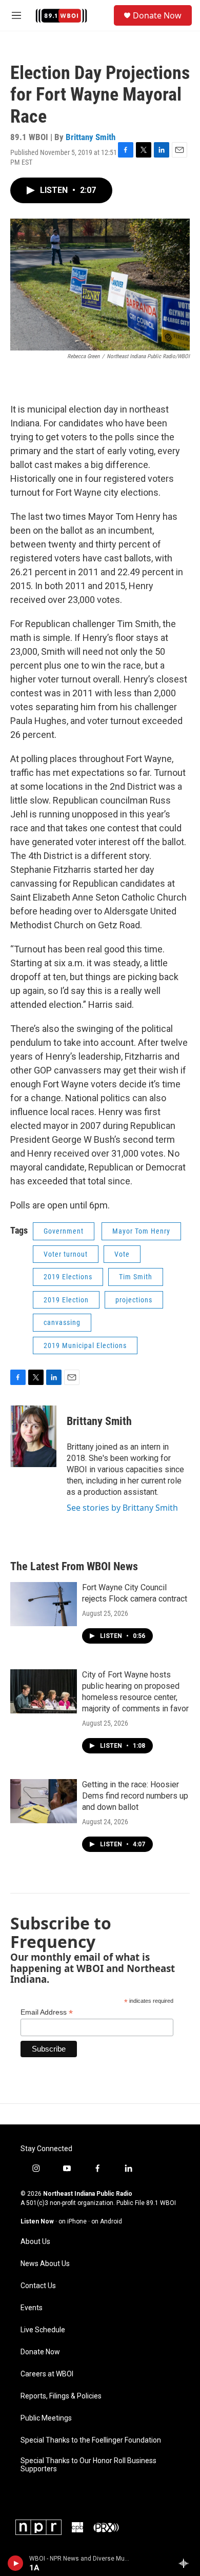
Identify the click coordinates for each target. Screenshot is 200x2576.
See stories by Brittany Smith (122, 1508)
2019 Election (66, 1300)
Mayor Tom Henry (141, 1231)
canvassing (62, 1322)
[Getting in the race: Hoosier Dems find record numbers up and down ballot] (44, 1801)
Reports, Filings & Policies (61, 2396)
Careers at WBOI (47, 2374)
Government (64, 1231)
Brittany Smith (91, 137)
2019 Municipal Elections (85, 1345)
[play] (16, 2563)
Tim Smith (136, 1277)
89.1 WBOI (161, 2203)
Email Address (47, 2012)
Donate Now (157, 15)
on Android (107, 2221)
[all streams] (186, 2563)
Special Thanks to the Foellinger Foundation (91, 2440)
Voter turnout (66, 1254)
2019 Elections (68, 1277)
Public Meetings (46, 2418)
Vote (122, 1254)
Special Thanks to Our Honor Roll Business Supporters (88, 2465)
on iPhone (73, 2221)
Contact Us (38, 2286)
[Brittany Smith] (33, 1436)
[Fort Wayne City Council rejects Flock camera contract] (44, 1604)
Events (32, 2308)
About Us (35, 2242)
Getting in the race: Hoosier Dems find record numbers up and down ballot (135, 1796)
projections (134, 1300)
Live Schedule (43, 2330)
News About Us (45, 2264)
